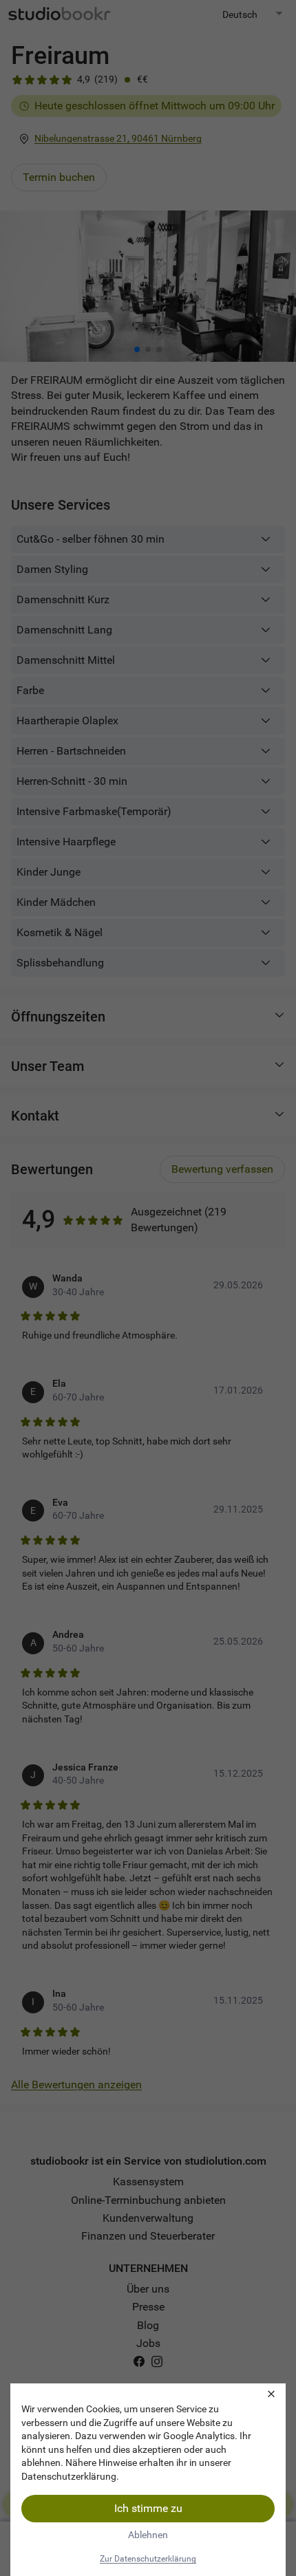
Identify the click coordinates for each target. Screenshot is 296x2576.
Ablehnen (148, 2535)
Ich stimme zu (148, 2508)
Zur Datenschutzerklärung (148, 2559)
